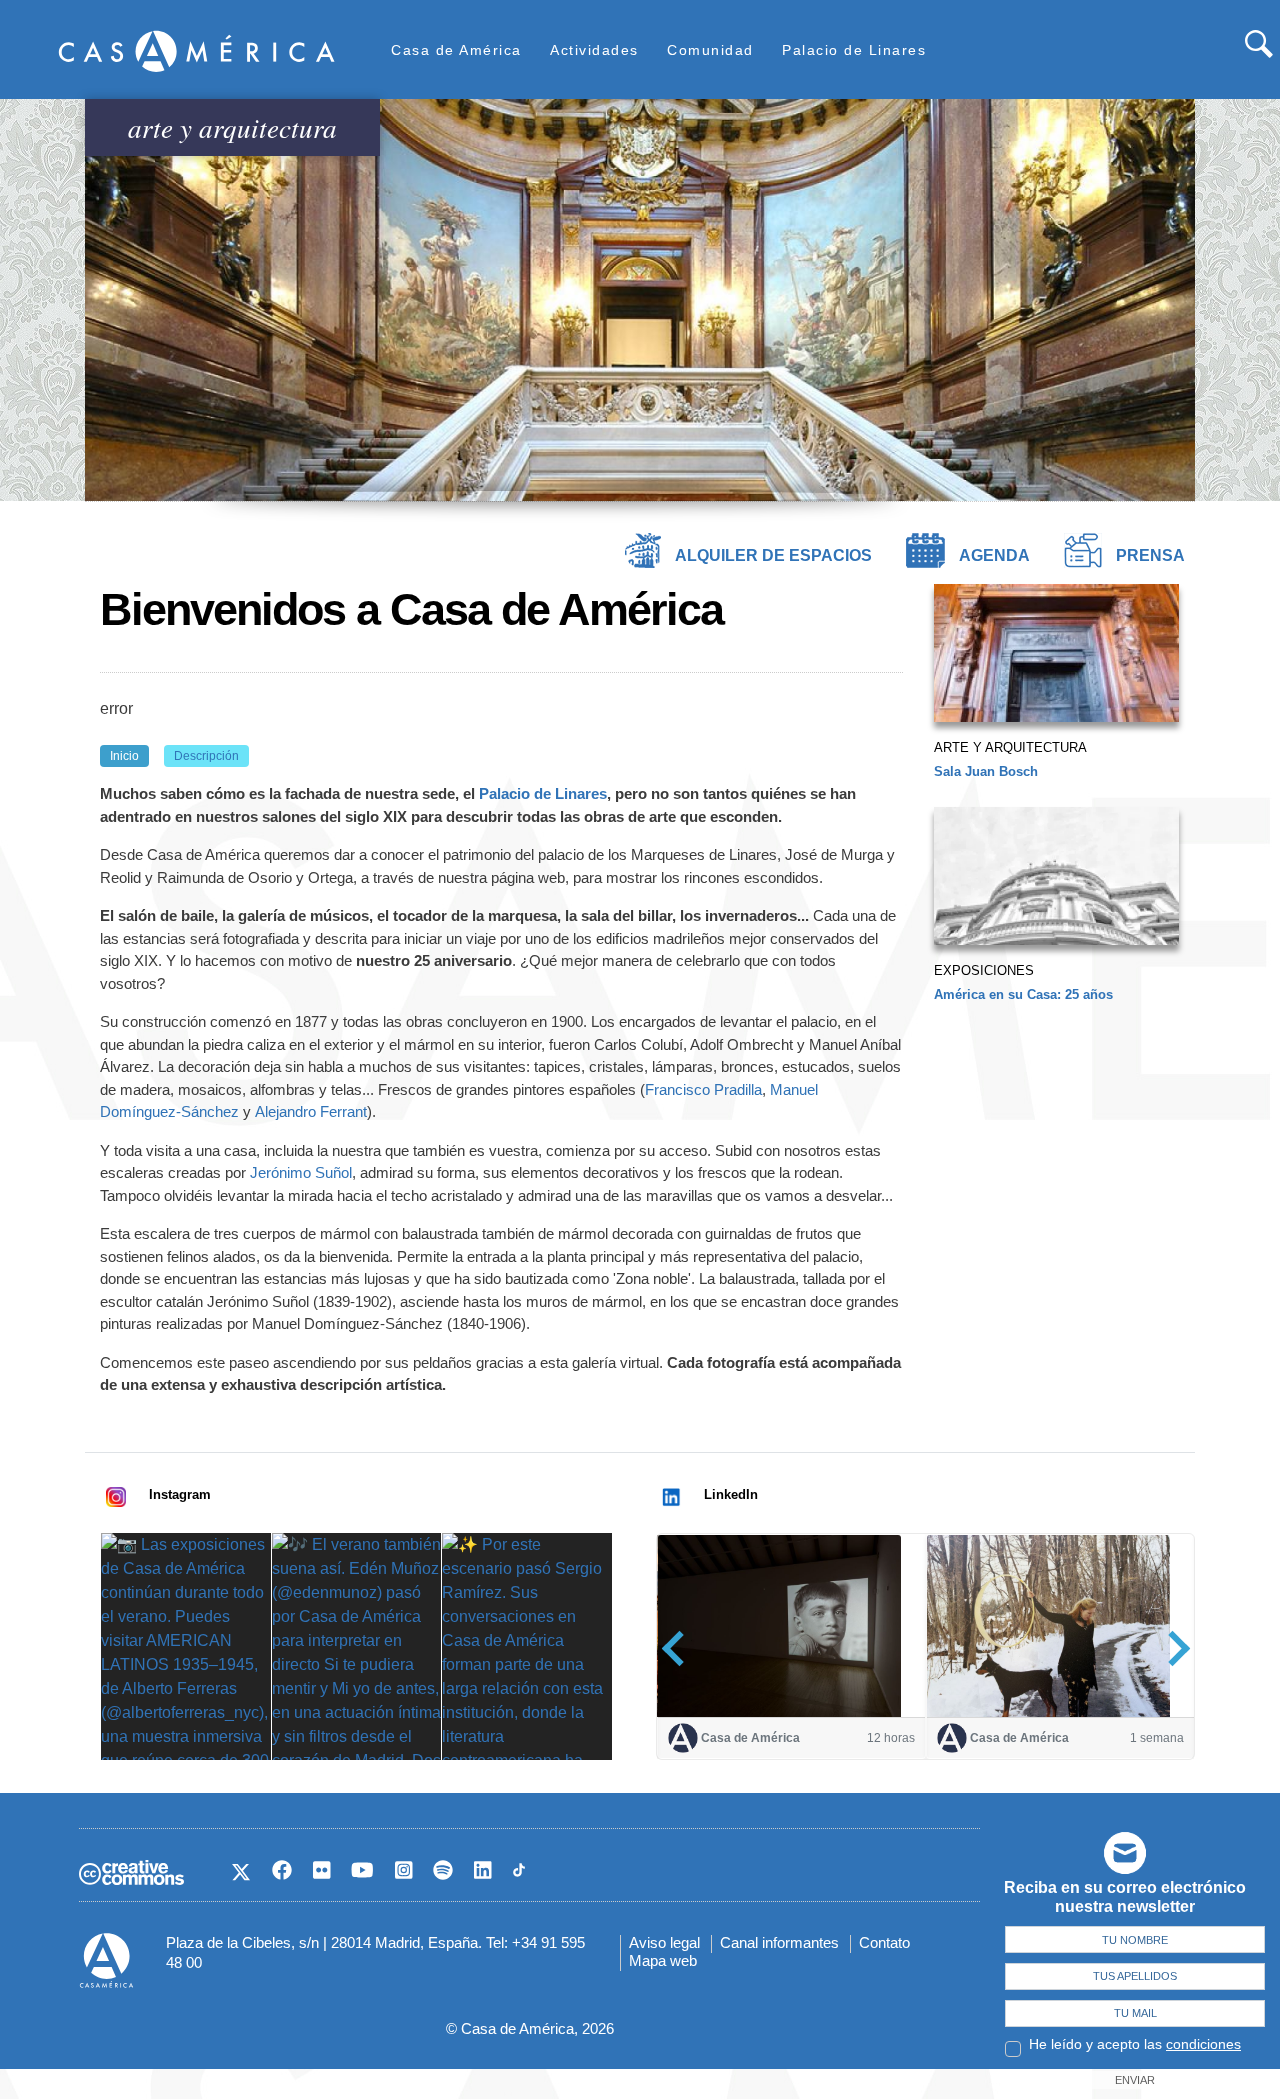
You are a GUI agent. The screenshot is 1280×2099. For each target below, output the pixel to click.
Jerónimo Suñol (301, 1172)
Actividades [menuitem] (594, 50)
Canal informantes (779, 1942)
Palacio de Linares (543, 793)
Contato (884, 1942)
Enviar (1135, 2080)
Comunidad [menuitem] (710, 50)
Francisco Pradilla (703, 1089)
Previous (679, 1647)
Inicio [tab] (124, 756)
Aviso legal (664, 1942)
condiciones (1203, 2044)
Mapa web (663, 1960)
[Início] (197, 50)
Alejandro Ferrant (311, 1111)
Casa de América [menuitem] (456, 50)
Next (1172, 1647)
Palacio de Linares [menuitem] (854, 50)
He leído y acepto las (1135, 2044)
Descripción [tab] (206, 756)
